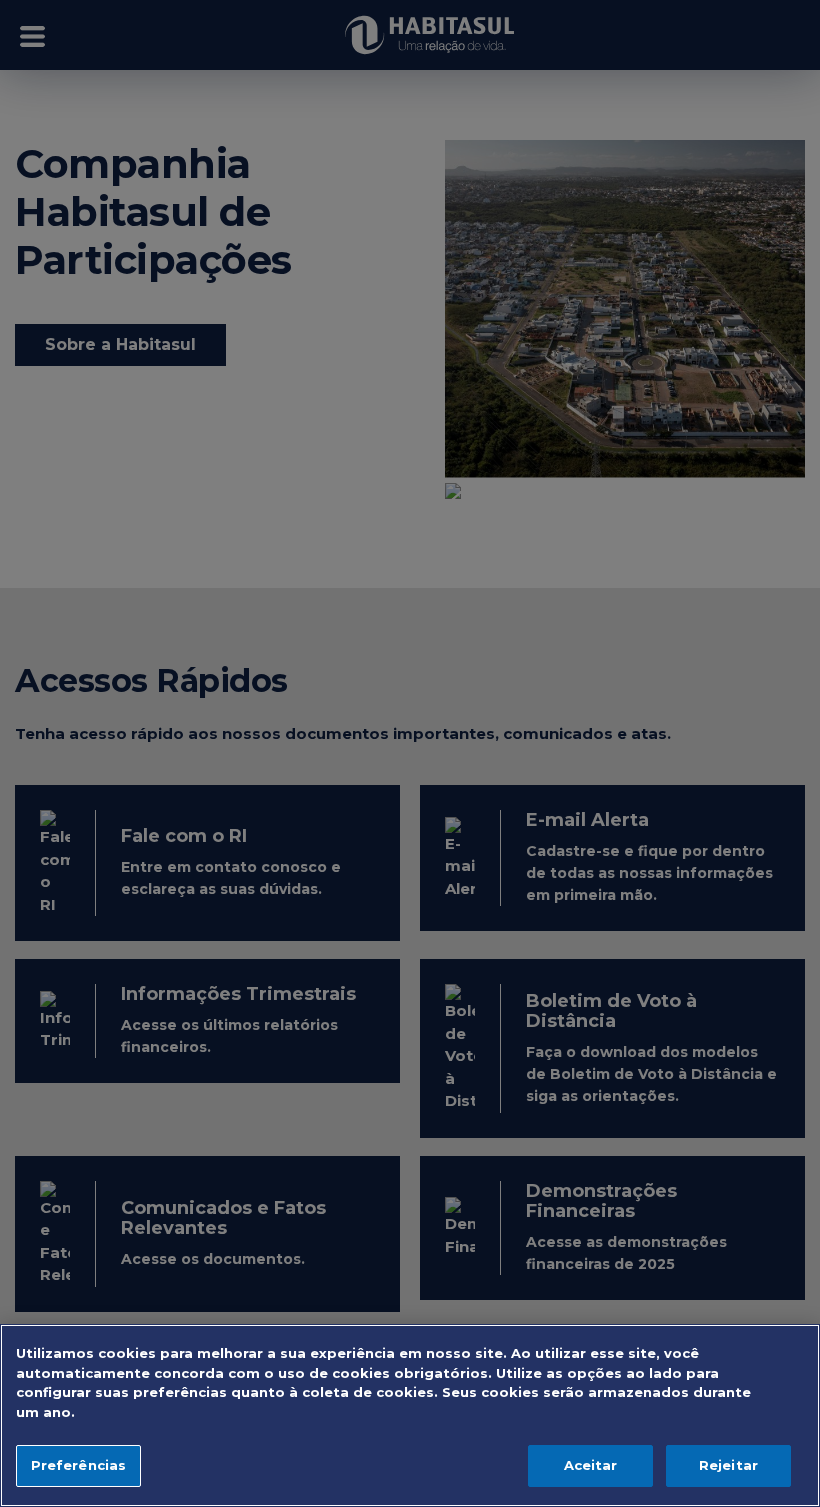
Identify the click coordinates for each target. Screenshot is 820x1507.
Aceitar (591, 1465)
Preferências (79, 1465)
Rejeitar (728, 1465)
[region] (410, 1415)
